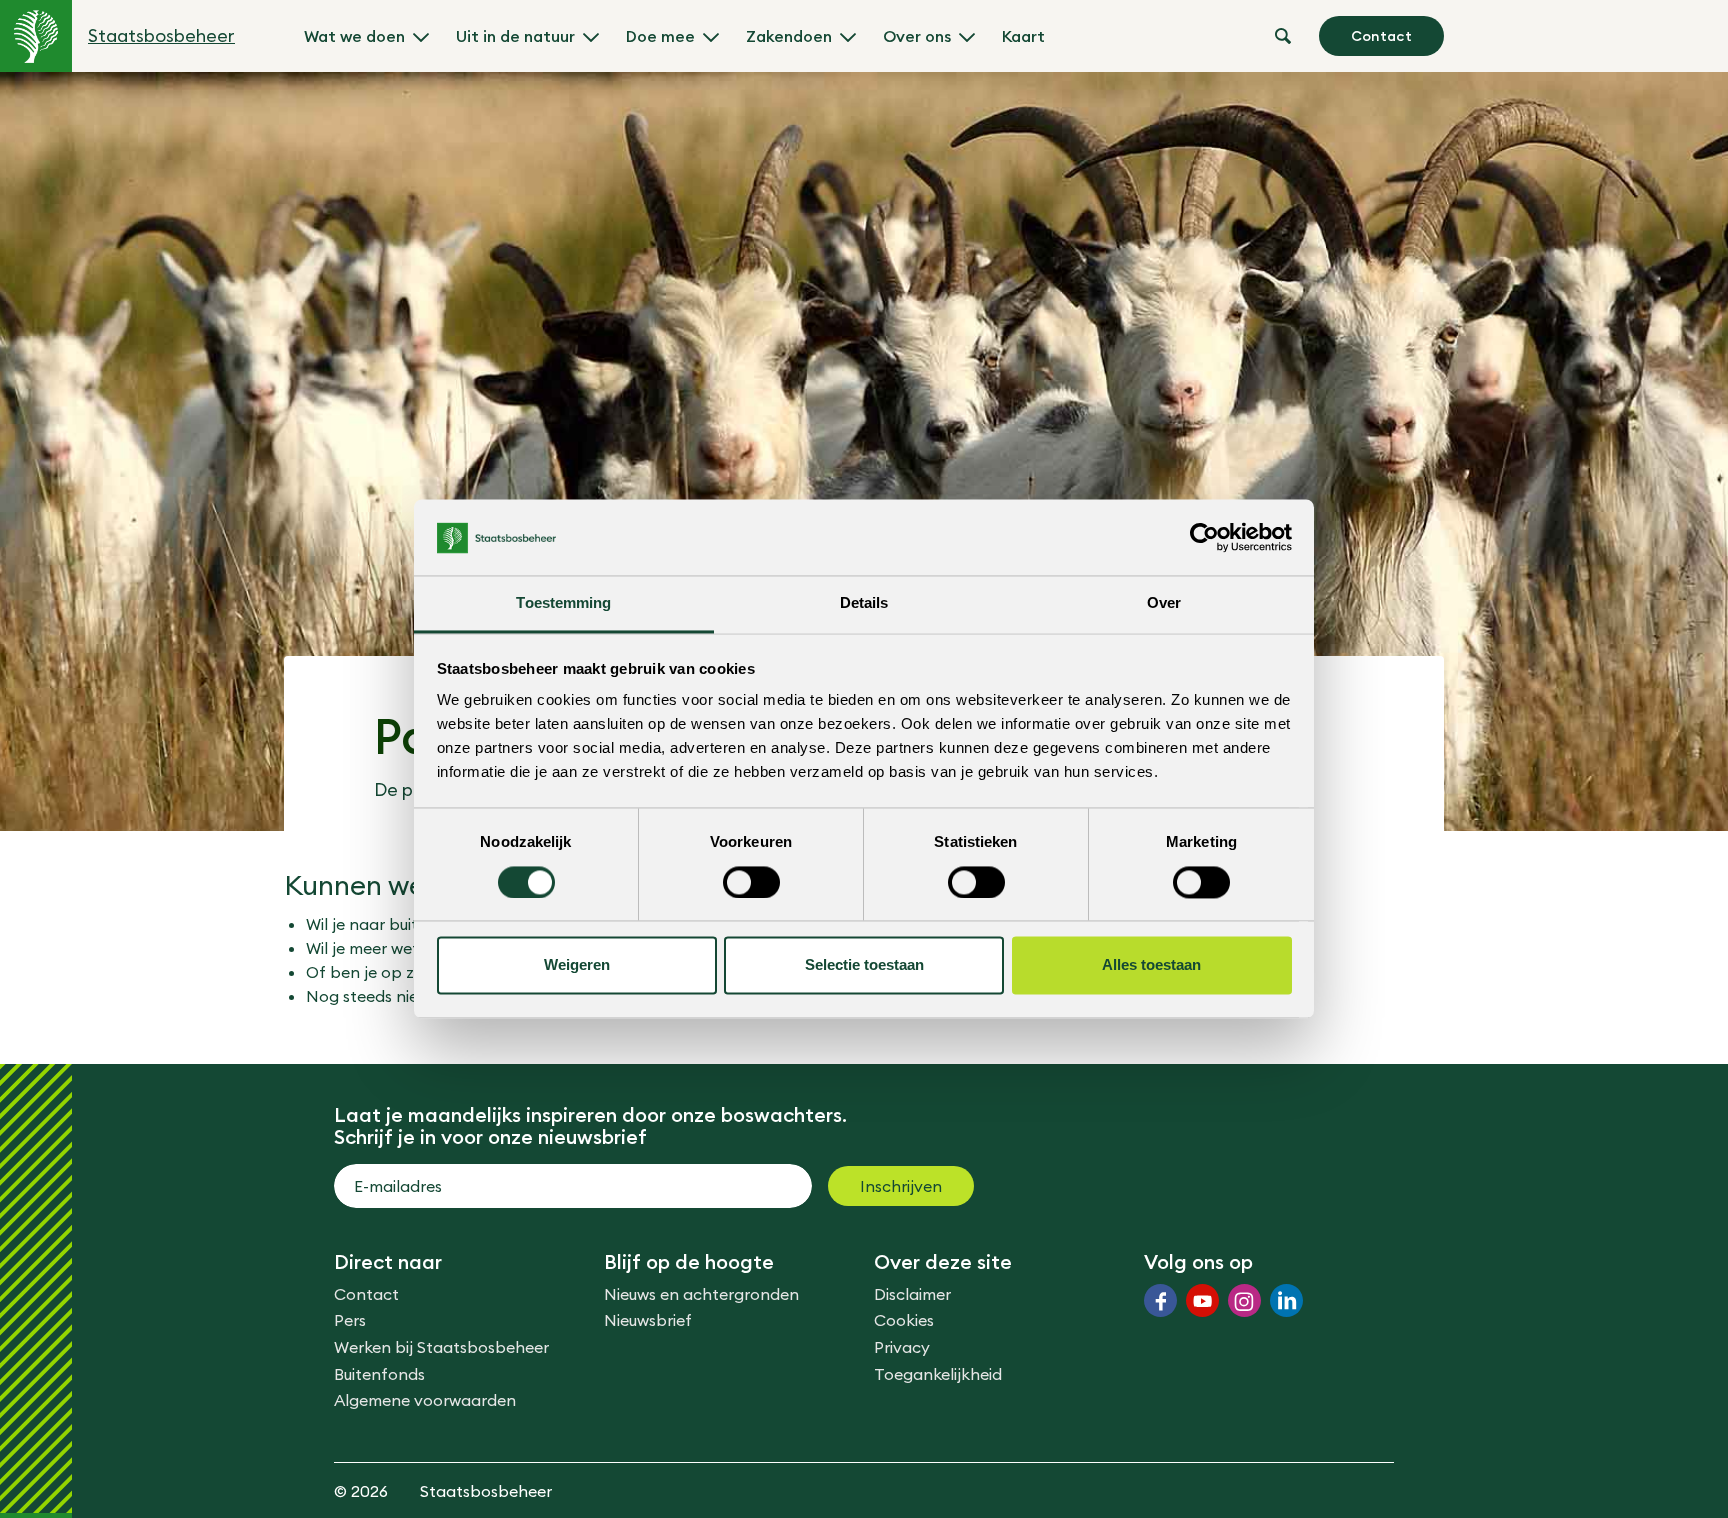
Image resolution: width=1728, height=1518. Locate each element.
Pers (350, 1320)
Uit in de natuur (515, 36)
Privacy (902, 1347)
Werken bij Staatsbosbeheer (441, 1347)
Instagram (1244, 1300)
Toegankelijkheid (938, 1374)
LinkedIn (1286, 1300)
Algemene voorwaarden (425, 1400)
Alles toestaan (1151, 965)
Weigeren (577, 965)
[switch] (751, 883)
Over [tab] (1164, 603)
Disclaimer (912, 1294)
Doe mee (660, 36)
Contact (1381, 36)
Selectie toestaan (864, 965)
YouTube (1202, 1300)
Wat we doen (354, 36)
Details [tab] (864, 603)
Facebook (1160, 1300)
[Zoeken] (1283, 36)
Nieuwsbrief (648, 1320)
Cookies (904, 1320)
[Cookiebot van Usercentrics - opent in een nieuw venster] (1204, 538)
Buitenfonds (379, 1374)
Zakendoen (789, 36)
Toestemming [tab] (563, 603)
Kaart (1023, 36)
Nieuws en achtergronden (701, 1294)
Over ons (917, 36)
